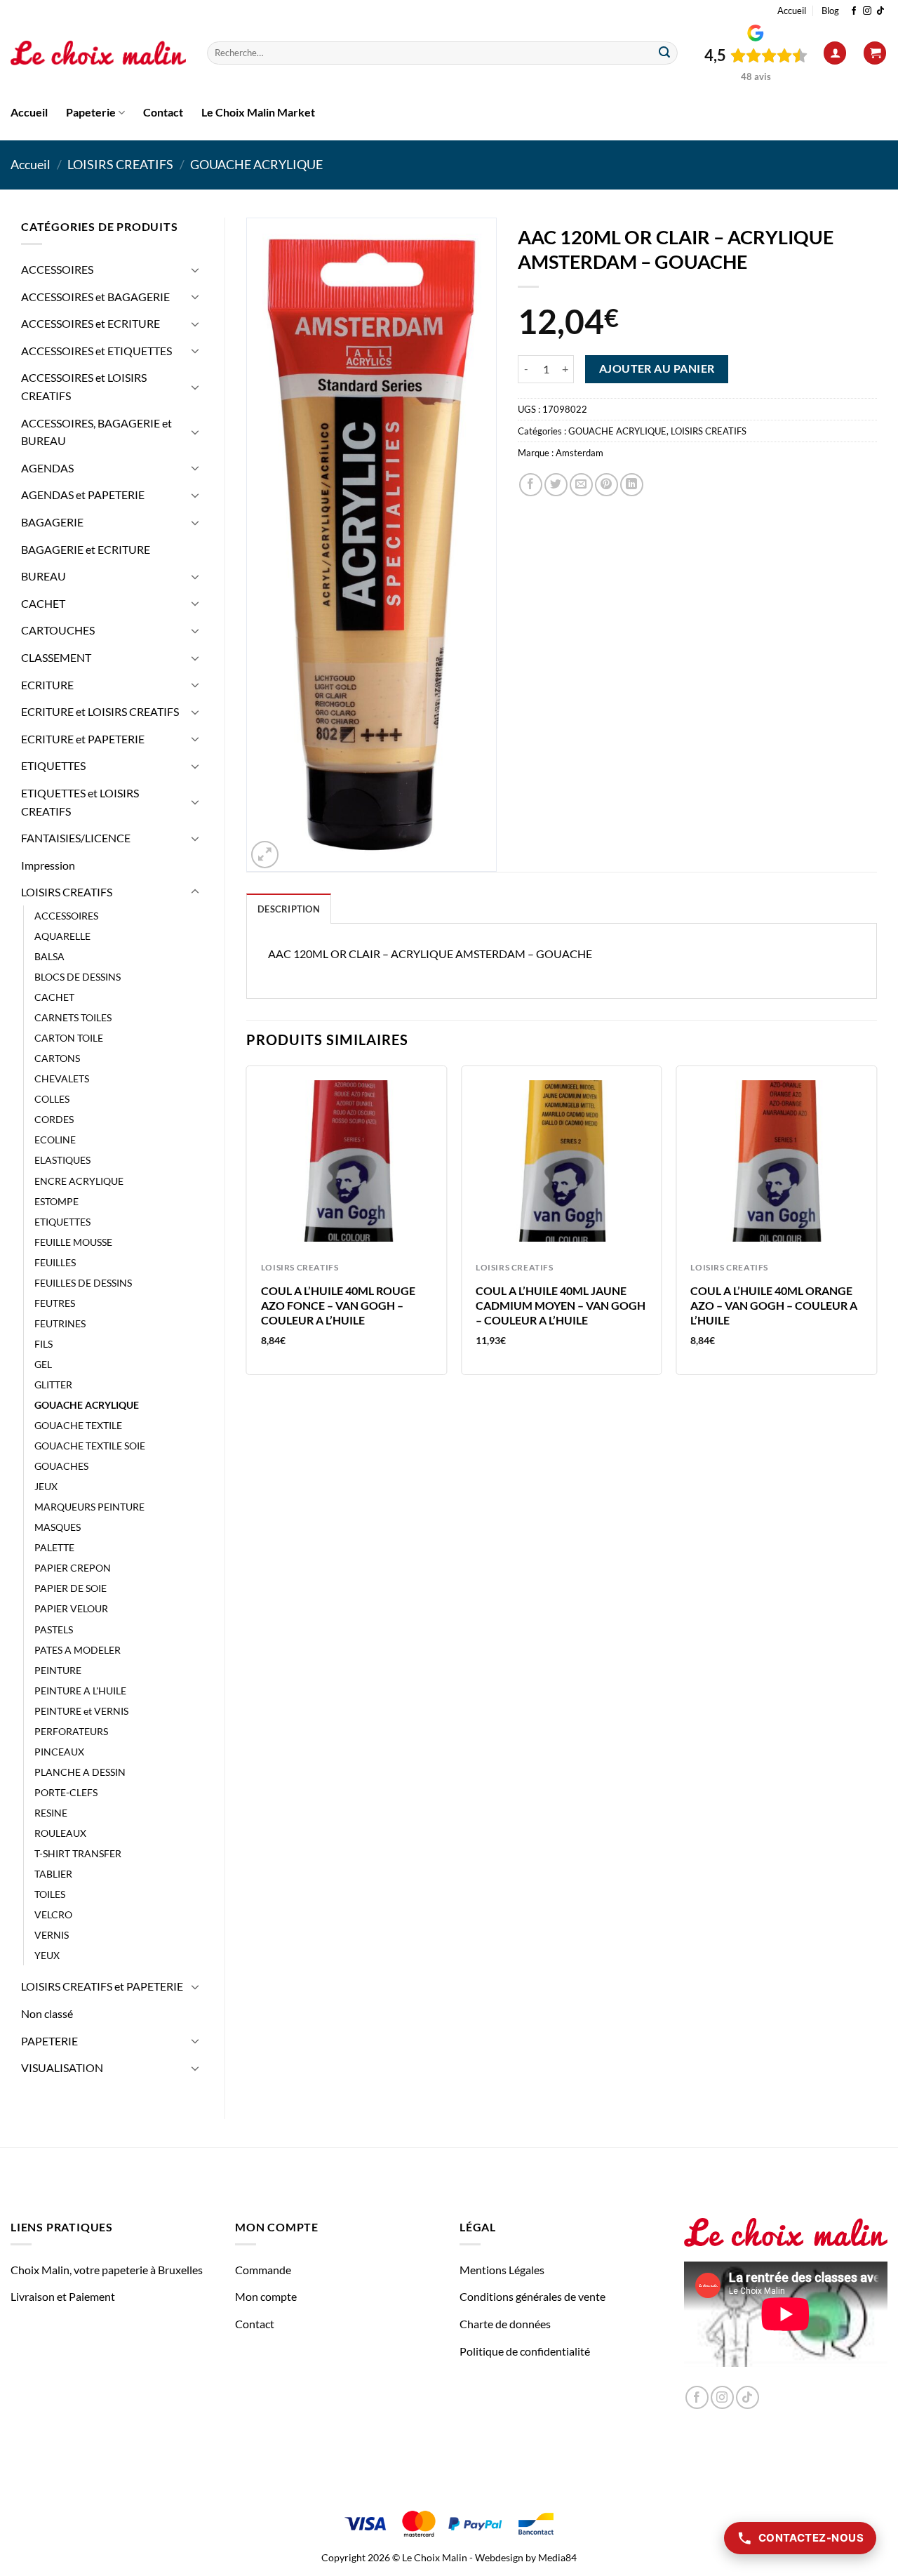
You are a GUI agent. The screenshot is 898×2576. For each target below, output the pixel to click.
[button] (835, 53)
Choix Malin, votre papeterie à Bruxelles (107, 2270)
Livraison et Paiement (63, 2296)
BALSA (49, 956)
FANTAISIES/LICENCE (76, 838)
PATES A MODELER (78, 1650)
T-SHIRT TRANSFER (78, 1853)
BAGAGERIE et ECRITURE (86, 549)
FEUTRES (55, 1303)
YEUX (47, 1955)
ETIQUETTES (53, 765)
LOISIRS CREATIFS (120, 164)
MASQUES (58, 1527)
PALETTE (54, 1547)
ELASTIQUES (62, 1160)
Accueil (792, 11)
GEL (43, 1364)
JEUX (46, 1486)
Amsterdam (579, 453)
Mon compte (266, 2296)
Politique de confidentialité (525, 2351)
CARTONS (57, 1058)
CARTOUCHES (58, 630)
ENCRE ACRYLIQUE (79, 1181)
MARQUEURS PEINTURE (89, 1507)
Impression (48, 865)
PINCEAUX (59, 1752)
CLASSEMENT (56, 657)
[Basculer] (195, 270)
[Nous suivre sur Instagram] (867, 11)
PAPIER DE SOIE (71, 1588)
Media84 (557, 2557)
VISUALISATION (62, 2067)
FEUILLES (55, 1262)
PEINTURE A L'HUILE (80, 1691)
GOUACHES (61, 1466)
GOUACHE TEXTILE (78, 1425)
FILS (43, 1344)
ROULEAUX (60, 1833)
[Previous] (247, 1226)
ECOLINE (55, 1140)
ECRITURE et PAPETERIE (83, 739)
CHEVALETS (62, 1078)
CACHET (43, 603)
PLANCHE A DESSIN (80, 1772)
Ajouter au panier (657, 369)
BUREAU (43, 576)
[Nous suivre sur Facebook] (854, 11)
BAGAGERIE (52, 522)
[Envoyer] (664, 53)
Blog (830, 11)
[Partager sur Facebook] (531, 485)
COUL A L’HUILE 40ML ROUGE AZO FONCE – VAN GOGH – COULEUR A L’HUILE (338, 1305)
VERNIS (52, 1935)
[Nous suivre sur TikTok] (880, 11)
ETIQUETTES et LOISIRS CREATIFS (80, 802)
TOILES (50, 1894)
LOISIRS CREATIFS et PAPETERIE (102, 1986)
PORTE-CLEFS (66, 1792)
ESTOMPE (56, 1201)
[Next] (876, 1226)
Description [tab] (289, 909)
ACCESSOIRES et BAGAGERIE (95, 297)
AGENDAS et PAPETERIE (83, 494)
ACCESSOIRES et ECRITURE (91, 323)
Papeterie (91, 112)
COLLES (52, 1099)
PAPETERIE (49, 2041)
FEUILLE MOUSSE (73, 1242)
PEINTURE (58, 1670)
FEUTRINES (60, 1323)
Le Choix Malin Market (258, 112)
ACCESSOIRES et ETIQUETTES (96, 351)
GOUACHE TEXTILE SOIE (90, 1446)
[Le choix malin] (98, 53)
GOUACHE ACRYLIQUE (256, 164)
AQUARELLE (62, 936)
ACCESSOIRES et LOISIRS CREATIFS (84, 386)
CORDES (54, 1119)
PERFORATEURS (71, 1731)
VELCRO (53, 1914)
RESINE (51, 1813)
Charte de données (505, 2324)
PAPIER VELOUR (71, 1608)
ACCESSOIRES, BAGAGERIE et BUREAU (96, 432)
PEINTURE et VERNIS (81, 1711)
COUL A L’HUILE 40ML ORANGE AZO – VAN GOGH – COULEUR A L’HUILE (774, 1305)
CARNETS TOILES (73, 1017)
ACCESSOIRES (57, 269)
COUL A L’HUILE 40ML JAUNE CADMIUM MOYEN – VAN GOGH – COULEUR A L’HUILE (561, 1305)
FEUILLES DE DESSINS (83, 1283)
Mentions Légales (502, 2270)
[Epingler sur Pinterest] (607, 485)
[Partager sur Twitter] (556, 485)
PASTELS (54, 1629)
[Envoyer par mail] (581, 485)
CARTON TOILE (69, 1038)
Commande (263, 2270)
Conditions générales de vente (532, 2296)
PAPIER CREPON (73, 1568)
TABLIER (53, 1874)
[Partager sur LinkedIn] (632, 485)
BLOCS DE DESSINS (78, 977)
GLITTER (53, 1385)
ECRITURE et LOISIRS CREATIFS (100, 711)
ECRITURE (47, 685)
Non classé (47, 2013)
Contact (163, 112)
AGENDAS (47, 468)
